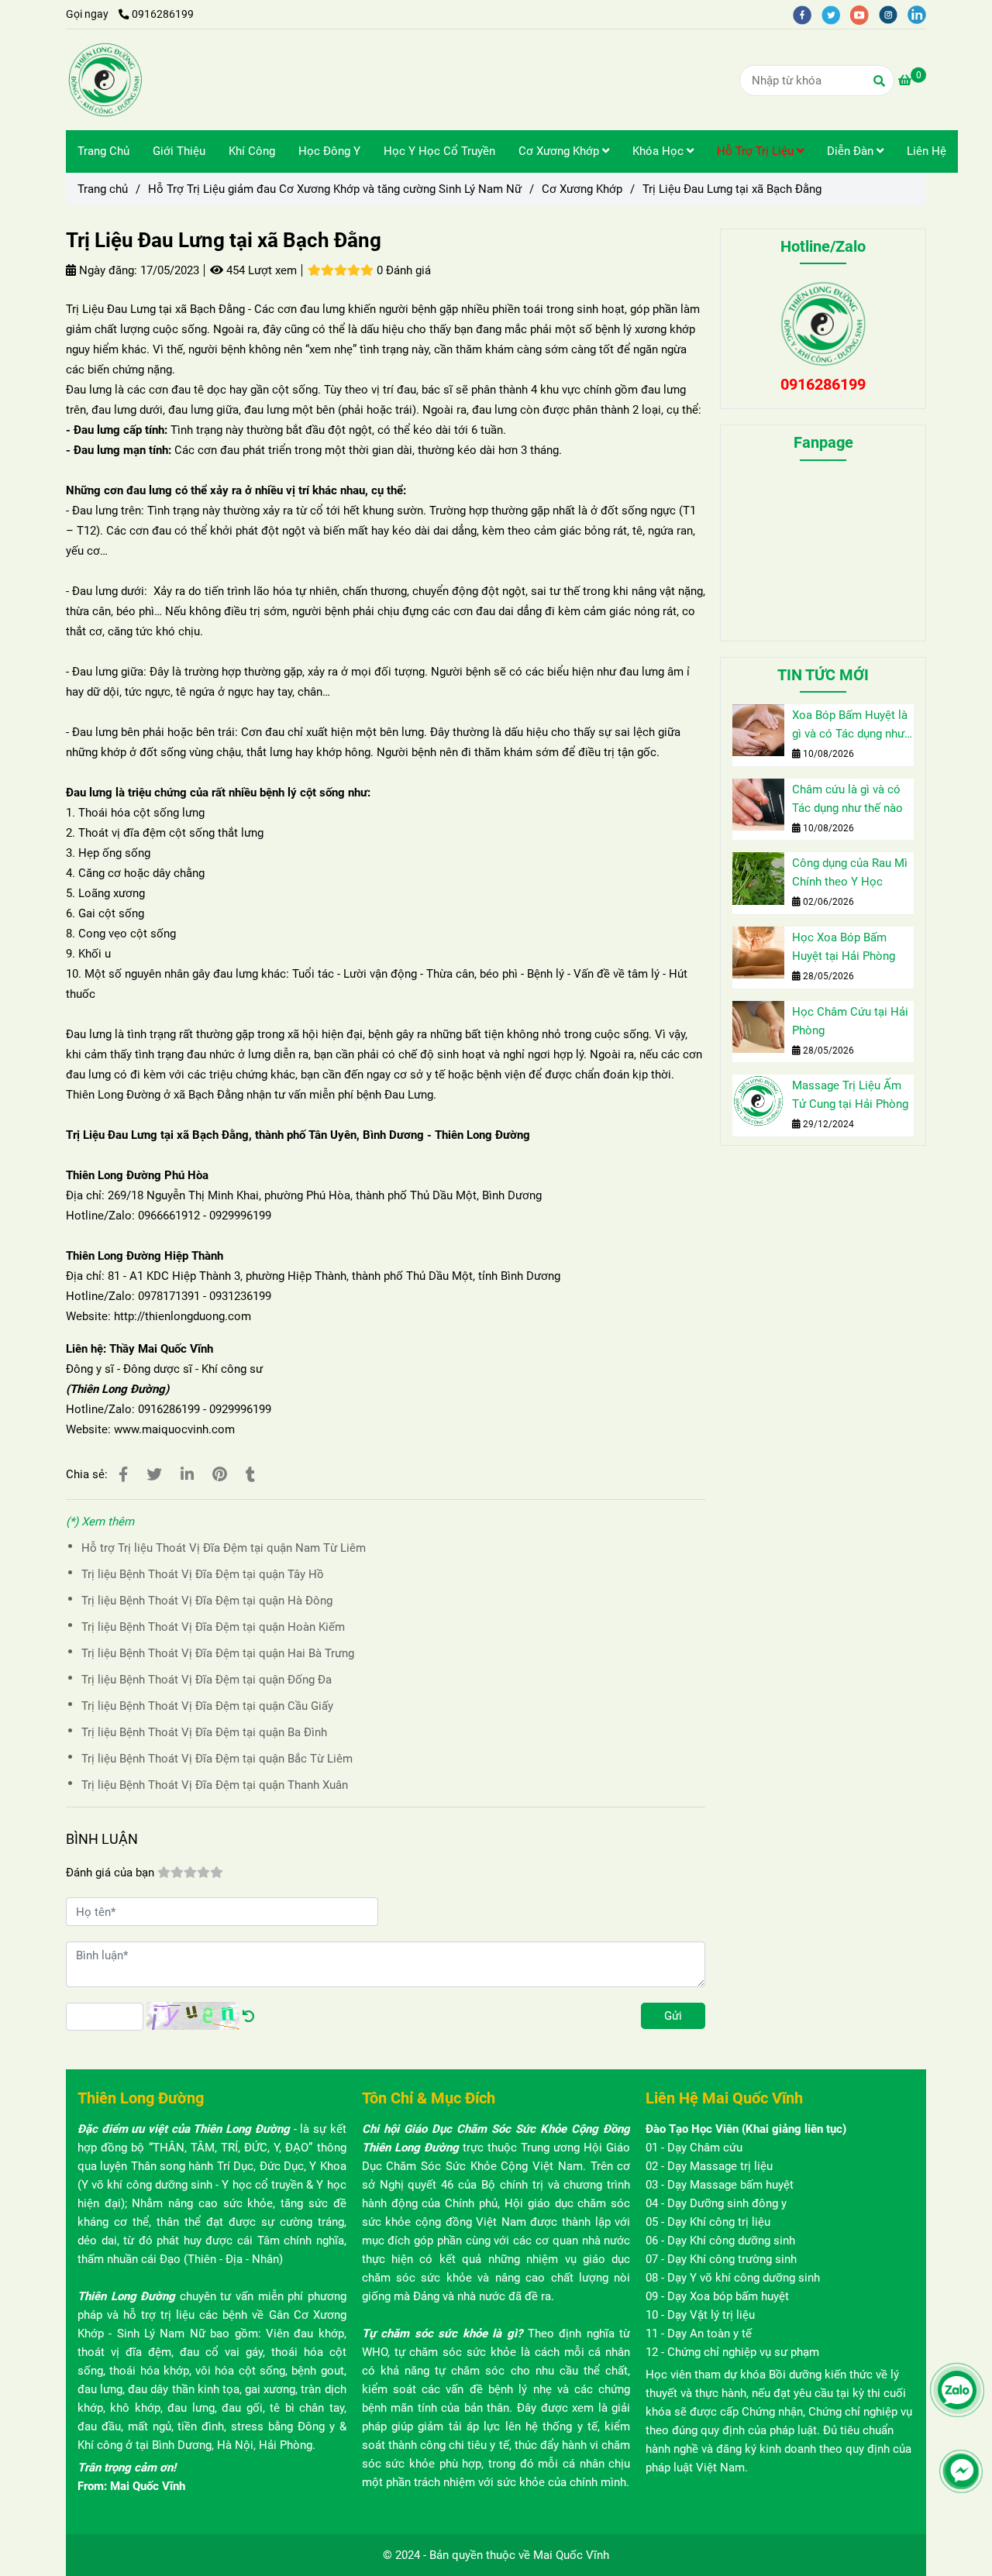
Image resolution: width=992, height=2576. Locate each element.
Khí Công (252, 151)
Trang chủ (103, 189)
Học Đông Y (329, 151)
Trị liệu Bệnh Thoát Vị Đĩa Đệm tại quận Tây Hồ (203, 1574)
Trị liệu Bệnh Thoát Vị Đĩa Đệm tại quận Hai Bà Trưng (218, 1653)
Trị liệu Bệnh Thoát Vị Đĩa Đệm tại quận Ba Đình (204, 1732)
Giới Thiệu (179, 151)
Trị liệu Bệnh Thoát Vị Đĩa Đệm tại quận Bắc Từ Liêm (217, 1759)
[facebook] (807, 14)
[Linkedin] (187, 1475)
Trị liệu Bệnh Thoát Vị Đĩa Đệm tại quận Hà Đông (207, 1601)
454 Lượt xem (260, 270)
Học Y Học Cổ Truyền (439, 151)
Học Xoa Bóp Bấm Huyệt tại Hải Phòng (844, 947)
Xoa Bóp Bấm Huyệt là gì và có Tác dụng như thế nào (850, 726)
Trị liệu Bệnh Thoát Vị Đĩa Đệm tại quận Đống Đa (207, 1680)
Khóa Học (660, 151)
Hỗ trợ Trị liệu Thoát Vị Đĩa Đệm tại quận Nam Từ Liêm (224, 1548)
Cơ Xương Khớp (560, 151)
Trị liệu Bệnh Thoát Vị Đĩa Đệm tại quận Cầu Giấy (207, 1706)
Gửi (673, 2016)
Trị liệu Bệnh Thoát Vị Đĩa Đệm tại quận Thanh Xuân (215, 1785)
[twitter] (836, 14)
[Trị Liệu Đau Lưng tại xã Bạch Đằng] (105, 80)
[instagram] (893, 14)
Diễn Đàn (852, 151)
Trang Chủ (103, 151)
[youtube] (865, 14)
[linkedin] (921, 14)
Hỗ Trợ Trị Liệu (757, 151)
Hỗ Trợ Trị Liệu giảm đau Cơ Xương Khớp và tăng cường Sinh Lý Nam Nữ (335, 189)
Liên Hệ (927, 151)
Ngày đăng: (107, 270)
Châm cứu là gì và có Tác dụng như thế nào (847, 799)
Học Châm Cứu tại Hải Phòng (850, 1021)
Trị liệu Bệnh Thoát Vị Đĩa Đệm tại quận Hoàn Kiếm (213, 1627)
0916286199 (163, 14)
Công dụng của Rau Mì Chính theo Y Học (850, 872)
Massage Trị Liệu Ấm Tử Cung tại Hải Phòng (850, 1095)
